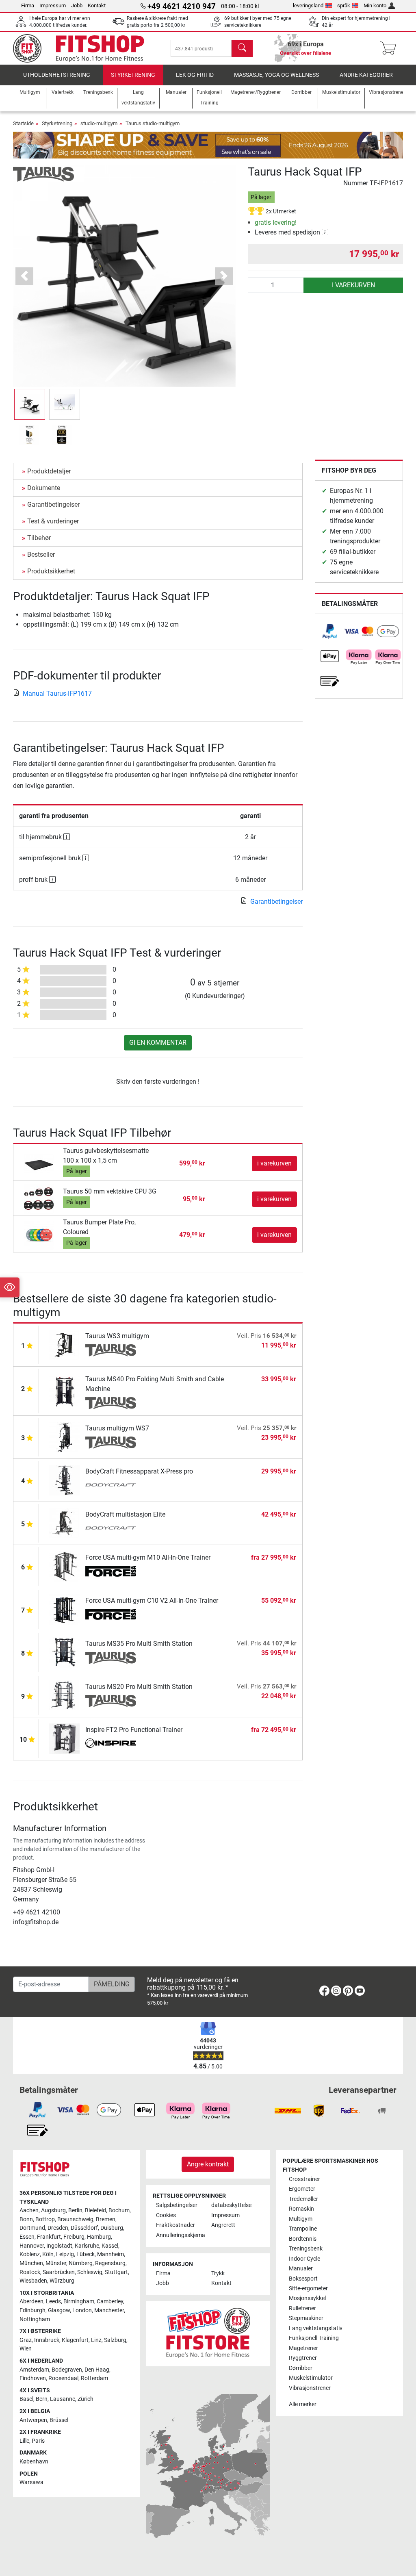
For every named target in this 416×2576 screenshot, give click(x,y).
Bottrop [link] (45, 2219)
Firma (28, 5)
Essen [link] (27, 2237)
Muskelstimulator (311, 2378)
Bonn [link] (26, 2219)
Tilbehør (39, 538)
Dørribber (301, 2368)
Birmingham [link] (79, 2301)
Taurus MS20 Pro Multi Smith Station (139, 1687)
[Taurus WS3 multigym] (64, 1344)
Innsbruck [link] (47, 2340)
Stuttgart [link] (116, 2272)
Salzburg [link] (115, 2340)
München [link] (31, 2263)
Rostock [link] (30, 2272)
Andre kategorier (366, 75)
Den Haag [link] (97, 2370)
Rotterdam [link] (94, 2378)
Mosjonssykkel (307, 2298)
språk (344, 5)
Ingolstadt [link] (59, 2246)
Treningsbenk (306, 2249)
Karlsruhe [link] (87, 2246)
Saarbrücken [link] (59, 2272)
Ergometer (302, 2189)
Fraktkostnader (175, 2225)
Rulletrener (302, 2308)
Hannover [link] (32, 2246)
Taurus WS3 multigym (117, 1336)
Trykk (218, 2273)
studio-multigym (99, 123)
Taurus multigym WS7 (117, 1428)
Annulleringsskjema (180, 2235)
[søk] (242, 48)
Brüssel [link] (59, 2420)
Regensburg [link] (110, 2263)
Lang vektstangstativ (316, 2328)
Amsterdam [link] (34, 2370)
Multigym (301, 2219)
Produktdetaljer (49, 471)
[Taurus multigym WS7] (64, 1437)
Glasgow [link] (59, 2310)
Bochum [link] (119, 2210)
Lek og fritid (195, 75)
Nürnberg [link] (81, 2263)
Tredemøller (303, 2199)
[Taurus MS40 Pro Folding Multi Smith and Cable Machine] (64, 1390)
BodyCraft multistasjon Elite (125, 1514)
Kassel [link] (110, 2246)
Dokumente (44, 488)
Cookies (166, 2215)
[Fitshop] (85, 48)
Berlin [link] (75, 2210)
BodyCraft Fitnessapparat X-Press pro (139, 1471)
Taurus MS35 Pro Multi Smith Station (139, 1644)
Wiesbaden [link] (33, 2281)
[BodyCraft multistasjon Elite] (64, 1523)
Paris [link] (38, 2441)
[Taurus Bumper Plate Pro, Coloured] (39, 1234)
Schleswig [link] (90, 2272)
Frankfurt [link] (49, 2237)
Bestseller (41, 554)
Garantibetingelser (53, 505)
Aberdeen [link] (31, 2301)
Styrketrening (133, 75)
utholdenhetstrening (57, 75)
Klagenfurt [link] (75, 2340)
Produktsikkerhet (51, 571)
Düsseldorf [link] (84, 2228)
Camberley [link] (110, 2301)
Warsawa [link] (31, 2482)
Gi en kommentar (158, 1043)
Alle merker (303, 2404)
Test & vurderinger (53, 521)
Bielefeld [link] (95, 2210)
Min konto (375, 5)
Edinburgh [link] (32, 2310)
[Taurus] (43, 174)
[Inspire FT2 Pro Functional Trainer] (64, 1738)
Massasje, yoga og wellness (276, 75)
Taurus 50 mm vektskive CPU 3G (110, 1191)
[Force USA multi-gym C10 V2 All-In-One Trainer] (64, 1609)
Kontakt (97, 5)
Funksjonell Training (314, 2338)
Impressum (53, 5)
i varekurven (353, 285)
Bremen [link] (106, 2219)
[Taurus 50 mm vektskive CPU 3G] (39, 1199)
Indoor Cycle (304, 2259)
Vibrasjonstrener (310, 2388)
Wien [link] (26, 2349)
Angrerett (223, 2225)
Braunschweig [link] (75, 2219)
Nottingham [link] (35, 2319)
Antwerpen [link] (33, 2420)
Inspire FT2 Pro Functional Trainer (134, 1730)
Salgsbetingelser (177, 2205)
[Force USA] (111, 1572)
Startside (23, 123)
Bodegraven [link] (67, 2370)
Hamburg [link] (99, 2237)
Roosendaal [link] (63, 2378)
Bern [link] (42, 2399)
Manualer (301, 2269)
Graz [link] (26, 2340)
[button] (30, 404)
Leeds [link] (53, 2301)
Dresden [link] (58, 2228)
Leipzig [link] (65, 2254)
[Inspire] (111, 1744)
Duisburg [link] (112, 2228)
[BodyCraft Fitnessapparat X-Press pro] (64, 1480)
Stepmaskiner (306, 2318)
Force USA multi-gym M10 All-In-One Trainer (148, 1557)
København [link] (34, 2462)
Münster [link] (56, 2263)
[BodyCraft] (111, 1486)
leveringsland (308, 5)
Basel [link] (26, 2399)
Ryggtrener (303, 2358)
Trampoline (303, 2229)
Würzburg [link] (62, 2281)
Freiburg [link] (74, 2237)
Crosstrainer (304, 2179)
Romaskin (301, 2209)
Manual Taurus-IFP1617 (57, 693)
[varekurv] (391, 48)
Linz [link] (96, 2340)
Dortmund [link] (32, 2228)
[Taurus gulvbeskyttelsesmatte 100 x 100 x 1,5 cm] (39, 1163)
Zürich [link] (86, 2399)
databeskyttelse (231, 2205)
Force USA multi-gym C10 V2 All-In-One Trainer (152, 1601)
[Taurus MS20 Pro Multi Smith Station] (64, 1695)
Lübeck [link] (86, 2254)
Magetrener (303, 2348)
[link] (330, 631)
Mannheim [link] (110, 2254)
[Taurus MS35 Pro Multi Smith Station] (64, 1652)
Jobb (77, 5)
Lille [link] (24, 2441)
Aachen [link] (29, 2210)
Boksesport (303, 2279)
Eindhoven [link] (33, 2378)
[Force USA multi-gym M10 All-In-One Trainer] (64, 1566)
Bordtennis (303, 2239)
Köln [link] (48, 2254)
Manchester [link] (109, 2310)
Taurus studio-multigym (153, 123)
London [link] (82, 2310)
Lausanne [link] (63, 2399)
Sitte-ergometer (308, 2288)
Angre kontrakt (208, 2164)
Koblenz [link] (30, 2254)
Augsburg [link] (53, 2210)
